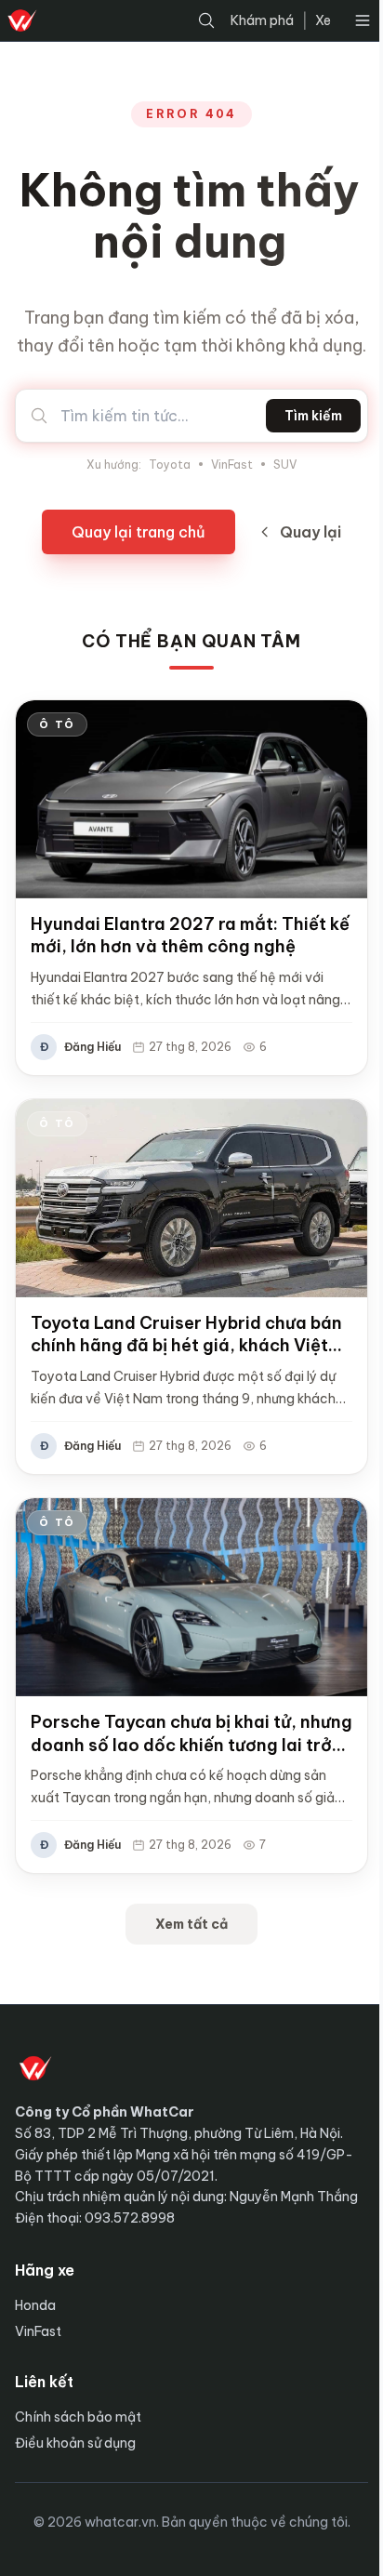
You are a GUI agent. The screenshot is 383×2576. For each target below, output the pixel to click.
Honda (35, 2305)
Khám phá (262, 20)
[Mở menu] (363, 20)
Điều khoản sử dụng (75, 2443)
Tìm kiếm (313, 416)
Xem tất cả (191, 1924)
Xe (323, 20)
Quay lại (310, 532)
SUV (285, 465)
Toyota (170, 465)
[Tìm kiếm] (206, 20)
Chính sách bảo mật (78, 2417)
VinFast (232, 465)
